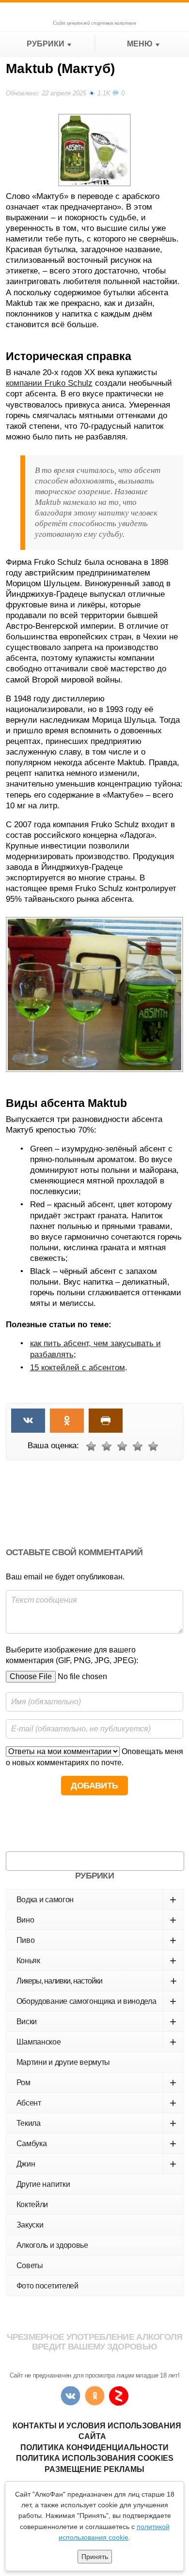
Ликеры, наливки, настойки (96, 1981)
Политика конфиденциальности (94, 2447)
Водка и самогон (96, 1900)
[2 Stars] (107, 1446)
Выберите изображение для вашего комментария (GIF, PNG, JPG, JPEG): (72, 1655)
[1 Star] (91, 1446)
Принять (95, 2557)
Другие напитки (43, 2184)
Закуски (30, 2225)
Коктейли (32, 2205)
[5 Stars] (153, 1446)
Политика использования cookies (95, 2458)
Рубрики (46, 44)
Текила (96, 2123)
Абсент (96, 2103)
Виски (96, 2022)
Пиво (96, 1940)
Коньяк (96, 1961)
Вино (96, 1920)
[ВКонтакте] (70, 2396)
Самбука (96, 2144)
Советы (30, 2265)
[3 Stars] (122, 1446)
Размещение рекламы (94, 2469)
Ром (96, 2083)
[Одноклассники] (94, 2396)
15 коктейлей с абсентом (78, 1368)
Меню (140, 44)
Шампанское (96, 2042)
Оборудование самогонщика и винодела (96, 2001)
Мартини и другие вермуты (63, 2062)
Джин (96, 2164)
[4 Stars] (138, 1446)
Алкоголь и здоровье (52, 2245)
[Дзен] (119, 2396)
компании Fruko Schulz (49, 383)
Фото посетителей (47, 2286)
